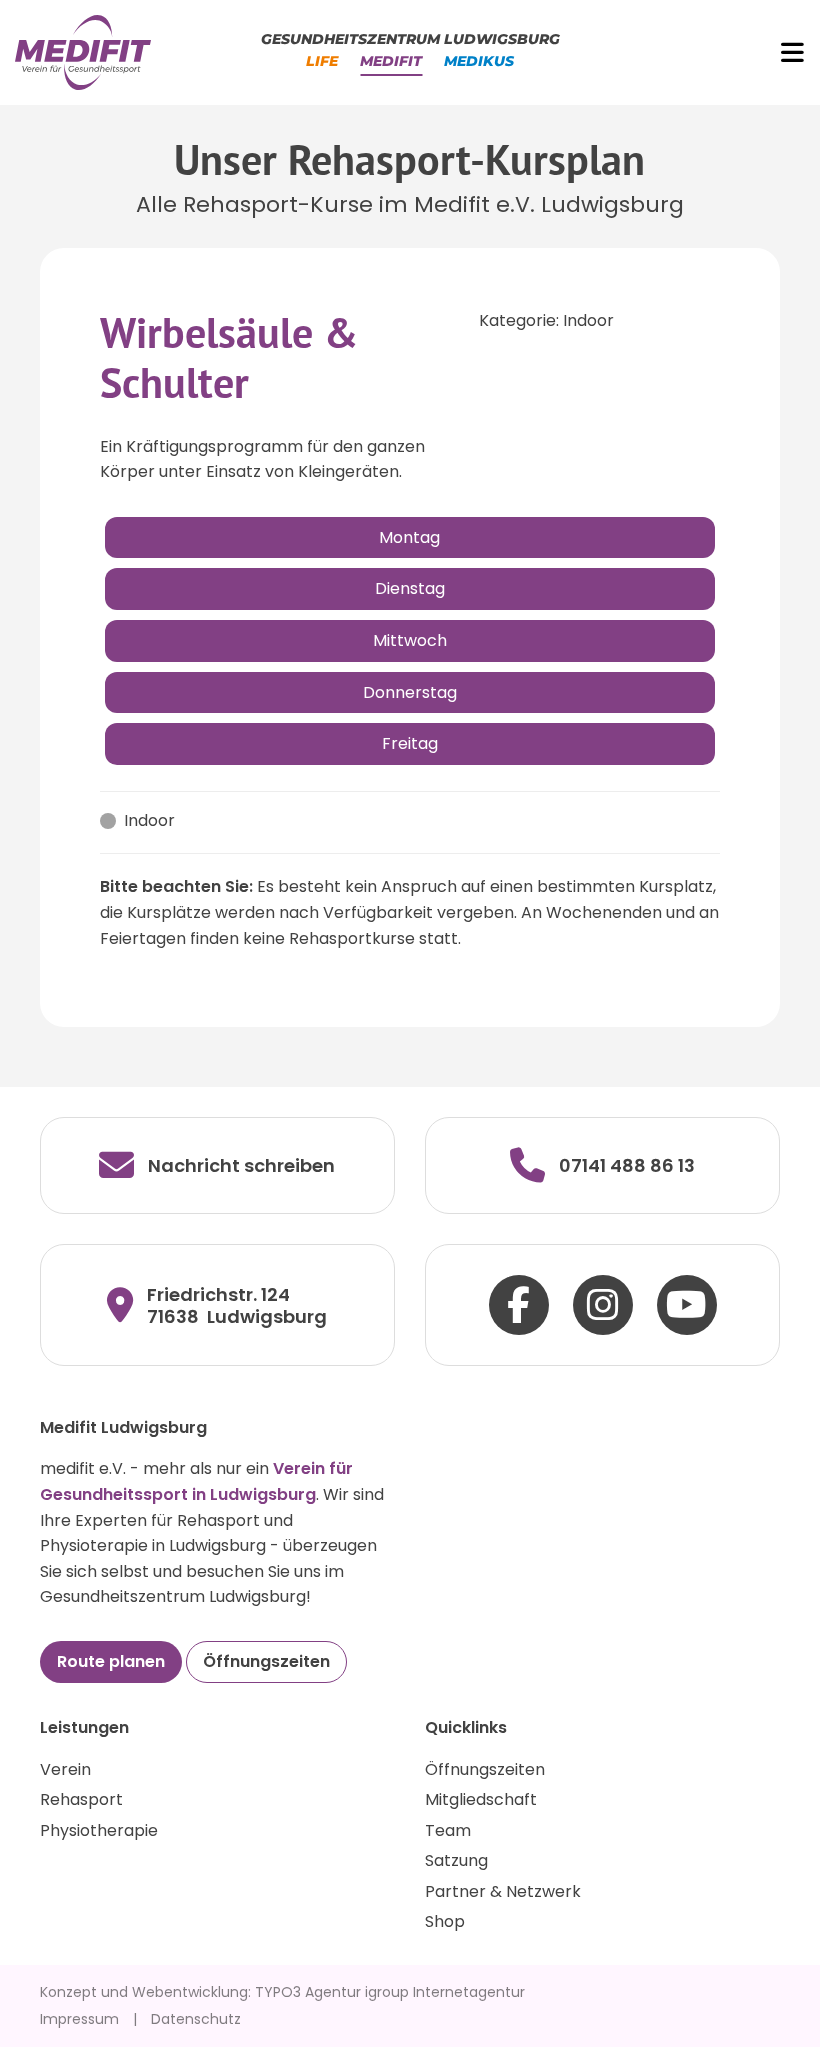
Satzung (456, 1860)
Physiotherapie (99, 1830)
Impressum (79, 2019)
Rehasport (81, 1799)
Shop (445, 1921)
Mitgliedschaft (481, 1799)
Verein (65, 1769)
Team (448, 1830)
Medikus (479, 61)
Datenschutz (196, 2019)
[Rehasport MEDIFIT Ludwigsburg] (83, 51)
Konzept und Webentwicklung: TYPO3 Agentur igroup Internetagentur (282, 1992)
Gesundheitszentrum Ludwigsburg (410, 39)
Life (322, 61)
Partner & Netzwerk (503, 1891)
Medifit (391, 61)
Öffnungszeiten (266, 1661)
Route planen (111, 1661)
